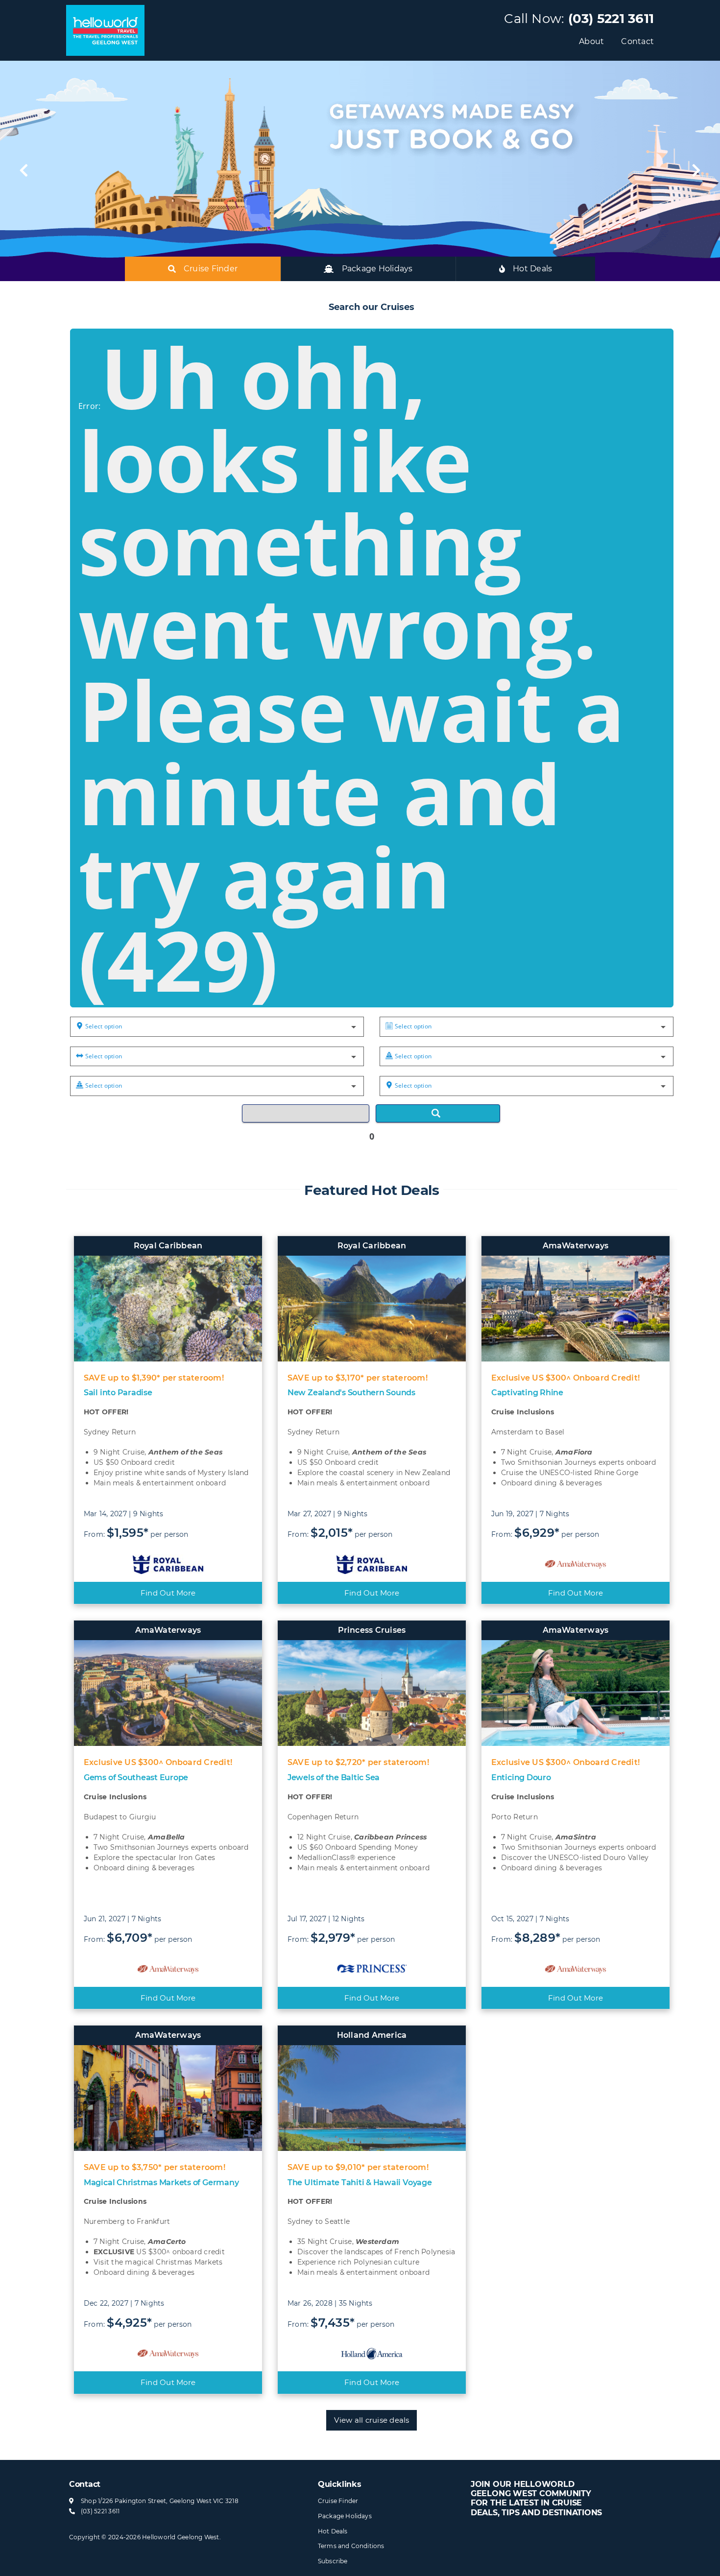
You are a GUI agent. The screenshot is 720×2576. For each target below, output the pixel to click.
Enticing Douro (521, 1777)
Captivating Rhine (527, 1393)
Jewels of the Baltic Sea (334, 1777)
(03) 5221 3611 (611, 19)
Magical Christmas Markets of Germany (161, 2182)
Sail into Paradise (118, 1393)
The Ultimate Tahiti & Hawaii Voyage (360, 2182)
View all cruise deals (372, 2420)
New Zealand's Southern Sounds (351, 1393)
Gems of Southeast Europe (136, 1777)
